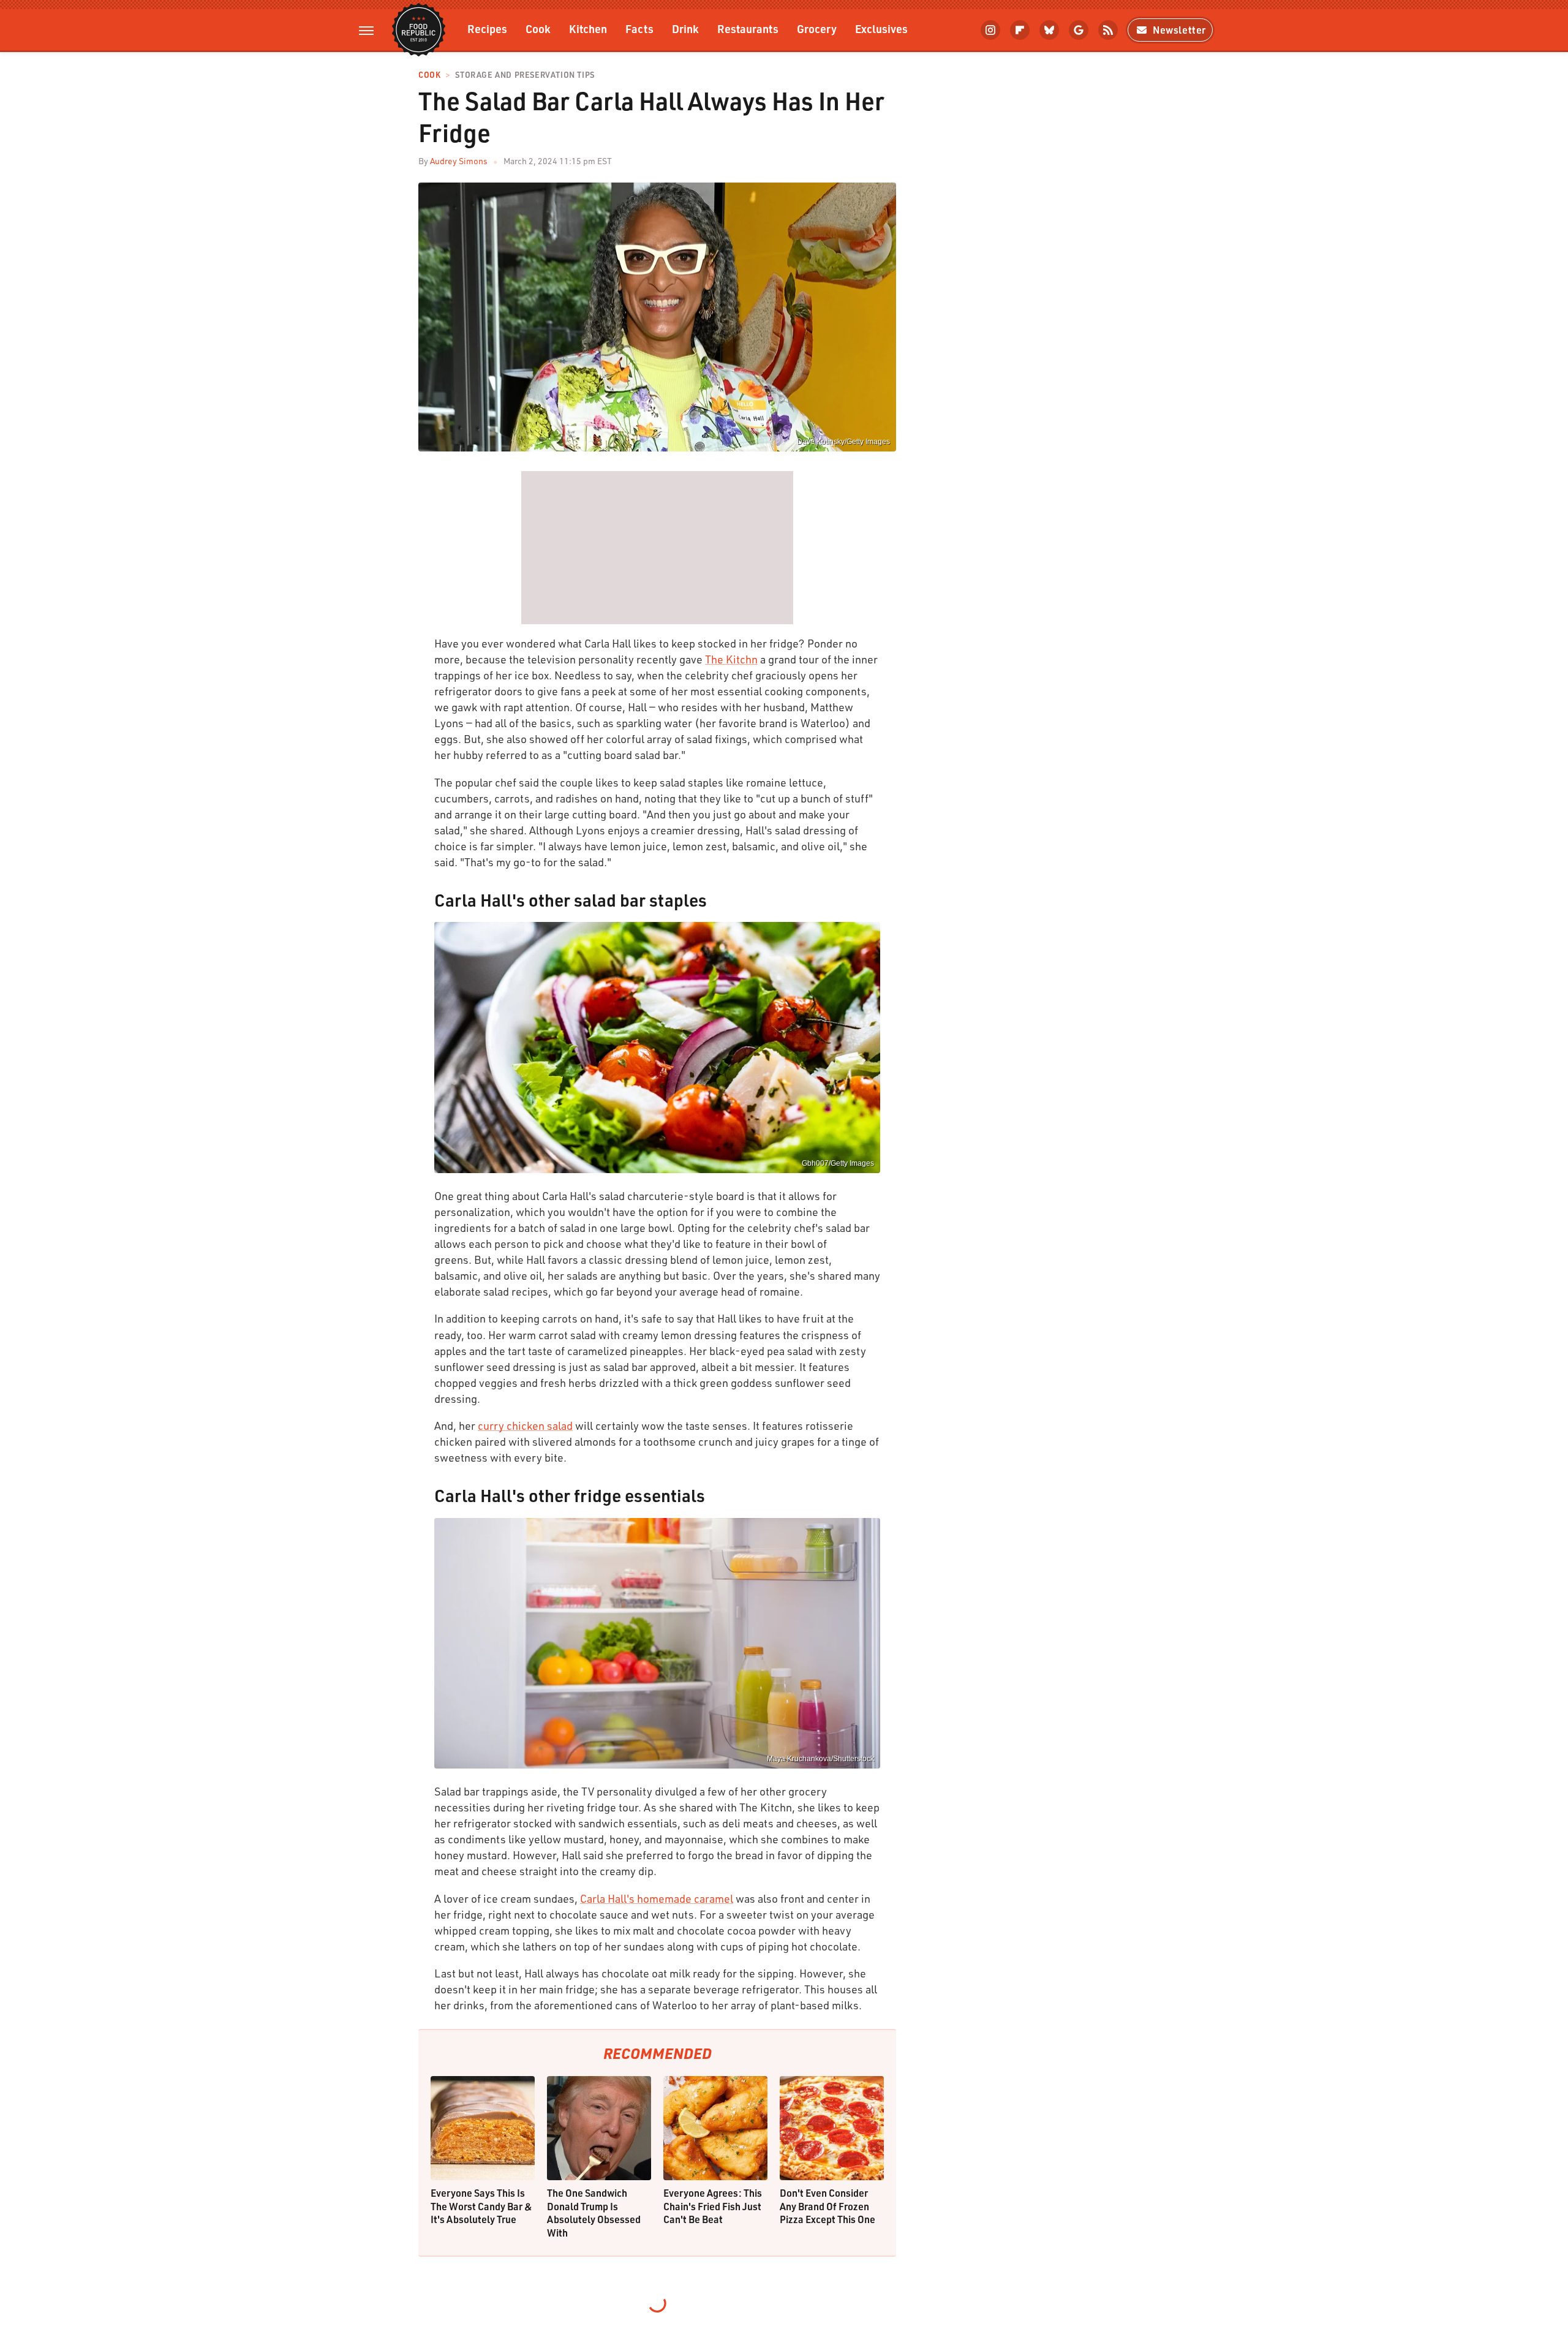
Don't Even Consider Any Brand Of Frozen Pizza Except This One (827, 2206)
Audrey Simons (459, 161)
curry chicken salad (525, 1425)
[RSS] (1108, 30)
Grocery (817, 28)
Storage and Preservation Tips (525, 75)
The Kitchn (731, 659)
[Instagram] (990, 30)
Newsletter (1179, 30)
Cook (538, 28)
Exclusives (881, 28)
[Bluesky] (1049, 30)
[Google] (1079, 30)
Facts (639, 28)
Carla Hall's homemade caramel (657, 1898)
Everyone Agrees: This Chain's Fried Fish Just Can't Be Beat (713, 2206)
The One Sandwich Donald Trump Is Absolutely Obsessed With (594, 2213)
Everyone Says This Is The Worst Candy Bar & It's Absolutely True (481, 2206)
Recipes (487, 28)
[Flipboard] (1020, 30)
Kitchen (588, 28)
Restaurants (748, 28)
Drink (685, 28)
